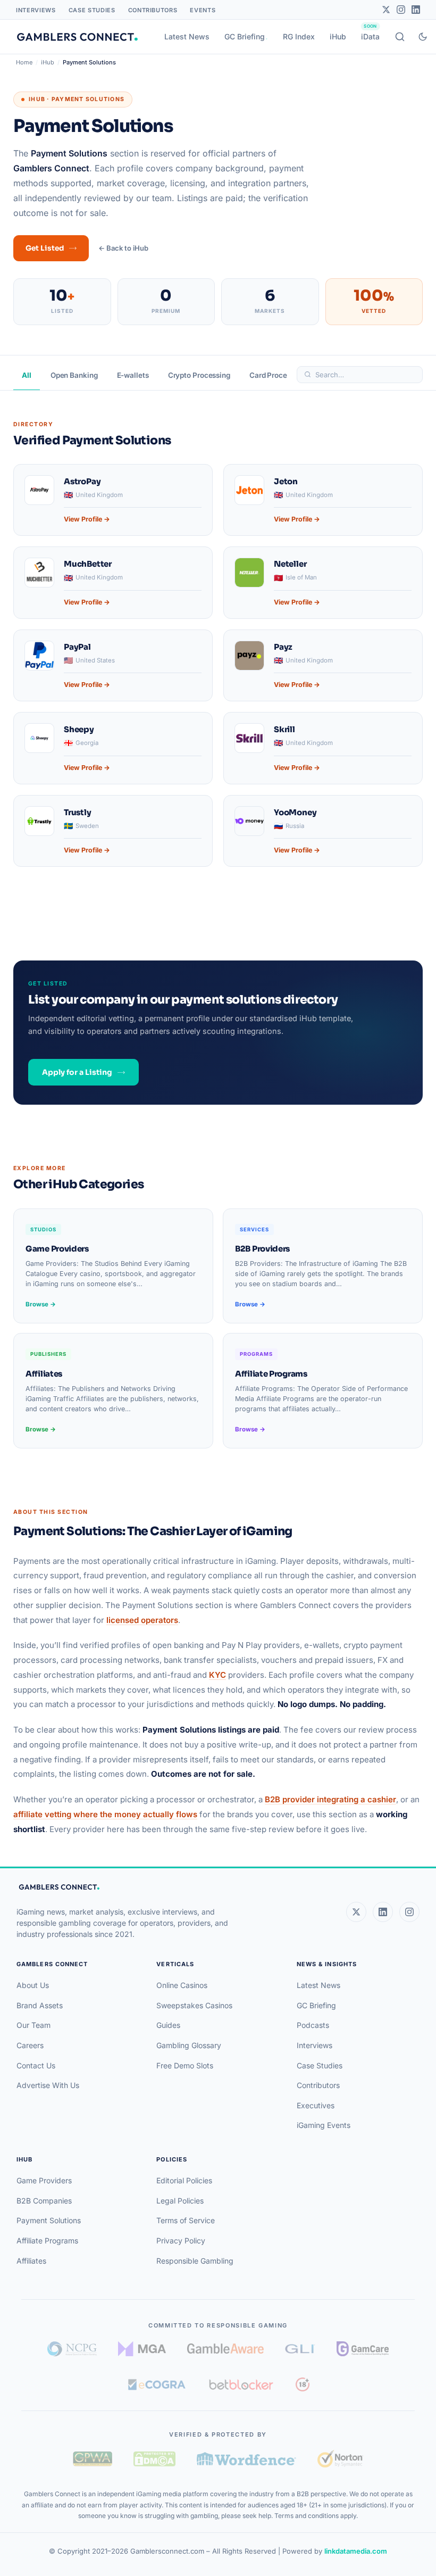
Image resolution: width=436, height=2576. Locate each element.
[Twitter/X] (386, 10)
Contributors (153, 10)
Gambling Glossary (189, 2045)
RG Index (299, 36)
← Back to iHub (123, 248)
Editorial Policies (184, 2180)
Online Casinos (182, 1985)
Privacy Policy (181, 2240)
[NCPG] (72, 2349)
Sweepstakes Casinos (194, 2005)
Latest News (187, 36)
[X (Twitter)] (356, 1912)
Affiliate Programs (47, 2240)
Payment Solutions (49, 2220)
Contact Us (36, 2065)
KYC (217, 1675)
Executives (316, 2105)
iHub (338, 36)
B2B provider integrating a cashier (330, 1799)
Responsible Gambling (195, 2261)
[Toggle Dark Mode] (423, 37)
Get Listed (45, 248)
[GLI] (300, 2349)
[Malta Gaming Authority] (142, 2349)
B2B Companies (44, 2201)
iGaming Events (324, 2125)
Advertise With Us (48, 2085)
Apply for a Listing (77, 1072)
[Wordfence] (246, 2459)
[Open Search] (400, 37)
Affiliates (31, 2261)
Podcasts (313, 2025)
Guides (168, 2025)
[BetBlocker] (241, 2384)
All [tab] (27, 375)
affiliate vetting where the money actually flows (105, 1814)
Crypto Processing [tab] (199, 375)
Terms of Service (186, 2220)
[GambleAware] (225, 2349)
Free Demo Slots (185, 2065)
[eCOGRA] (157, 2384)
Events (203, 10)
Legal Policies (180, 2201)
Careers (30, 2045)
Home (24, 62)
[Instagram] (401, 10)
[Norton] (340, 2459)
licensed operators (142, 1620)
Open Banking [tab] (74, 375)
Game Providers (44, 2180)
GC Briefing (245, 36)
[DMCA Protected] (154, 2459)
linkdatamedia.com (356, 2551)
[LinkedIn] (416, 10)
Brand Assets (40, 2005)
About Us (33, 1985)
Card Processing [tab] (277, 375)
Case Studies (92, 10)
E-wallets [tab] (133, 375)
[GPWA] (93, 2459)
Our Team (33, 2025)
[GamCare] (363, 2349)
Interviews (36, 10)
